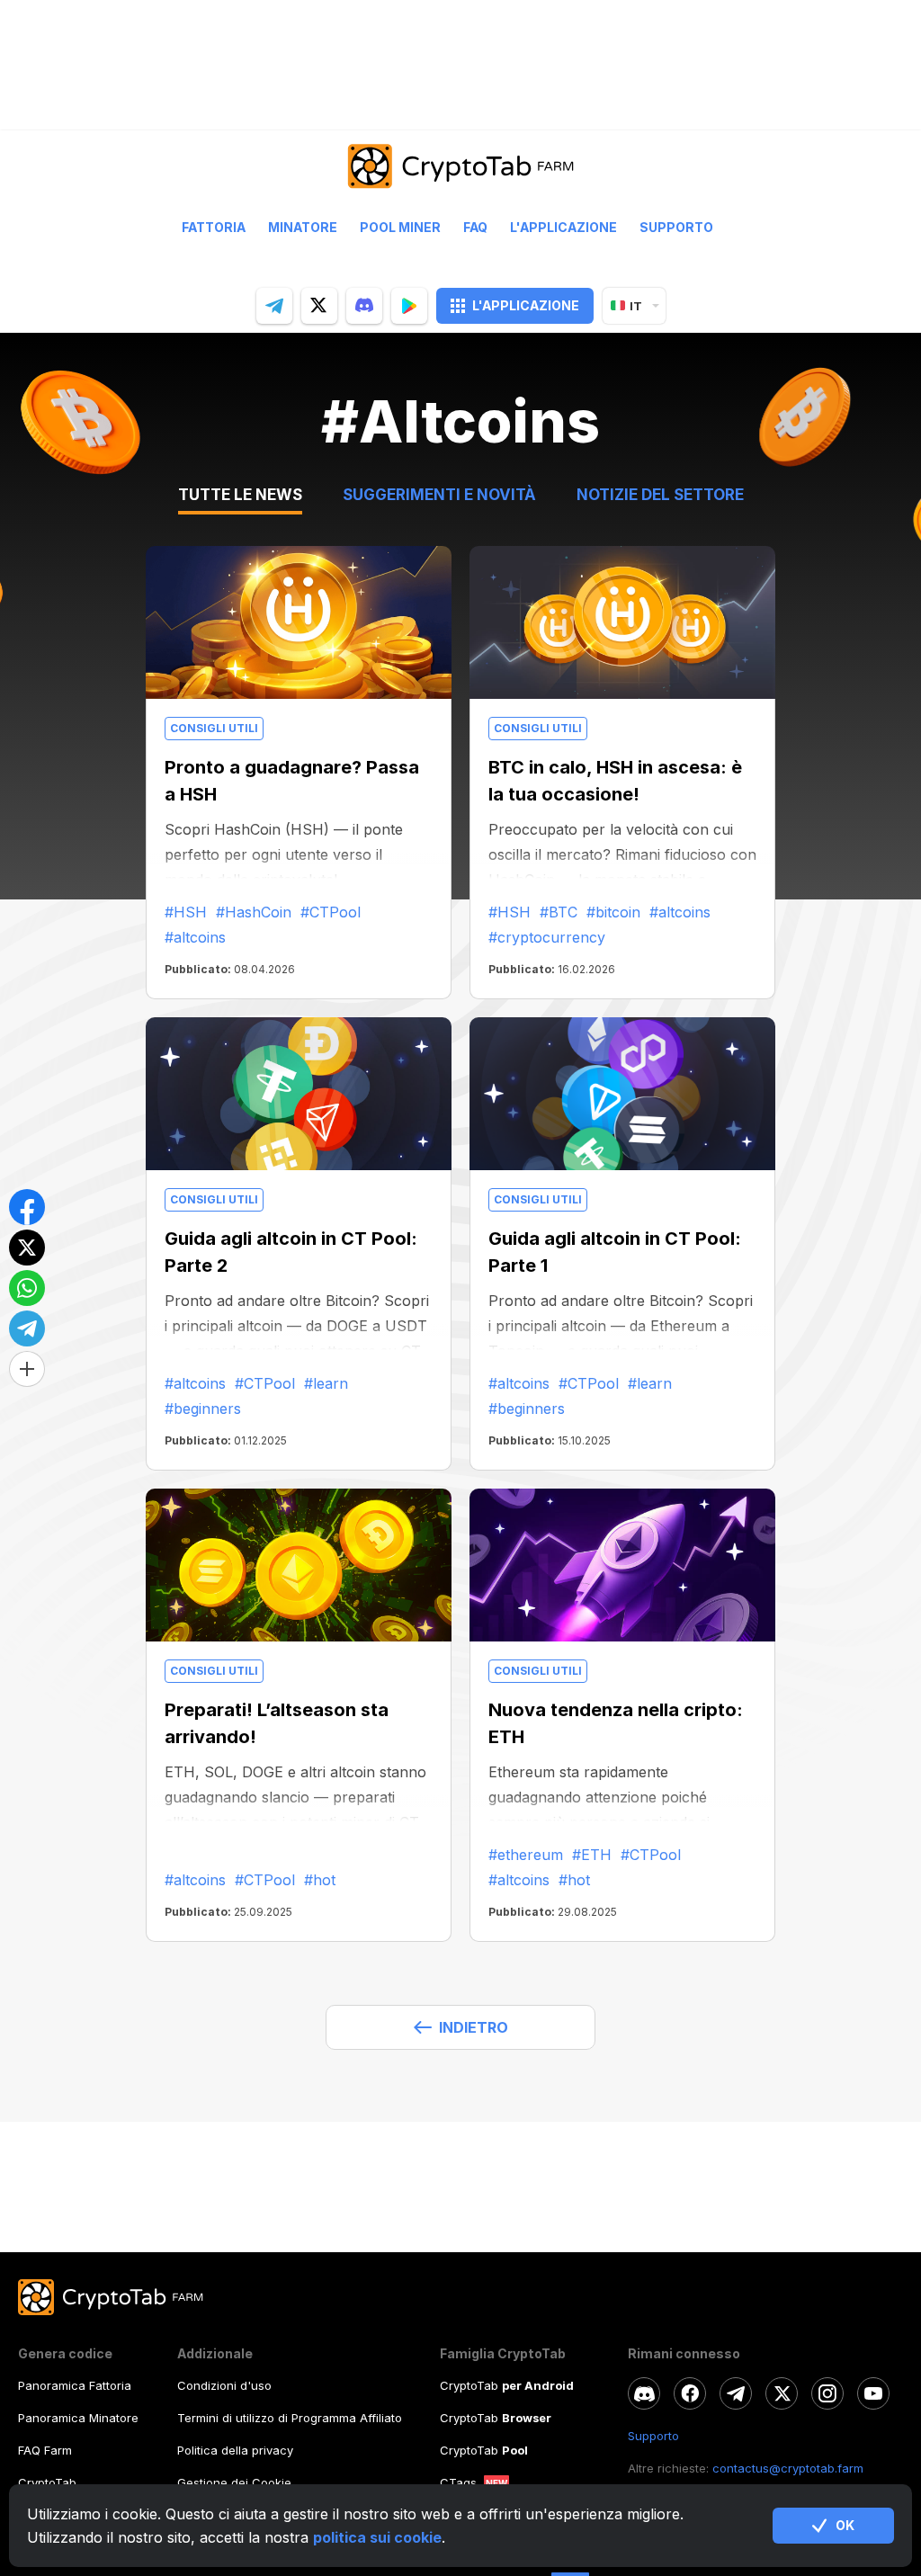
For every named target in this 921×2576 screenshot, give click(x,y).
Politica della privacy (235, 2450)
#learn (326, 1383)
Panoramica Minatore (78, 2418)
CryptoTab (47, 2482)
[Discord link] (644, 2393)
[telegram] (274, 306)
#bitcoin (613, 912)
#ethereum (526, 1855)
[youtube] (873, 2393)
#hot (320, 1880)
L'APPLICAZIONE (526, 305)
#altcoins (195, 937)
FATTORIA (214, 228)
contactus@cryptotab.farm (788, 2468)
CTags (458, 2482)
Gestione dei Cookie (234, 2482)
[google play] (409, 306)
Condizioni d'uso (224, 2385)
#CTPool (331, 912)
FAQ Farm (45, 2450)
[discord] (364, 306)
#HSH (186, 912)
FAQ (475, 228)
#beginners (203, 1409)
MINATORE (303, 228)
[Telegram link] (736, 2393)
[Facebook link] (690, 2393)
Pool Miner (400, 228)
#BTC (559, 912)
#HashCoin (254, 912)
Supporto (676, 228)
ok (845, 2525)
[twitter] (319, 306)
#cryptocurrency (547, 937)
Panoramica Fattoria (75, 2385)
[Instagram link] (827, 2393)
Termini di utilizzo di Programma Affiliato (290, 2418)
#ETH (592, 1855)
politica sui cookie (377, 2537)
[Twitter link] (782, 2393)
